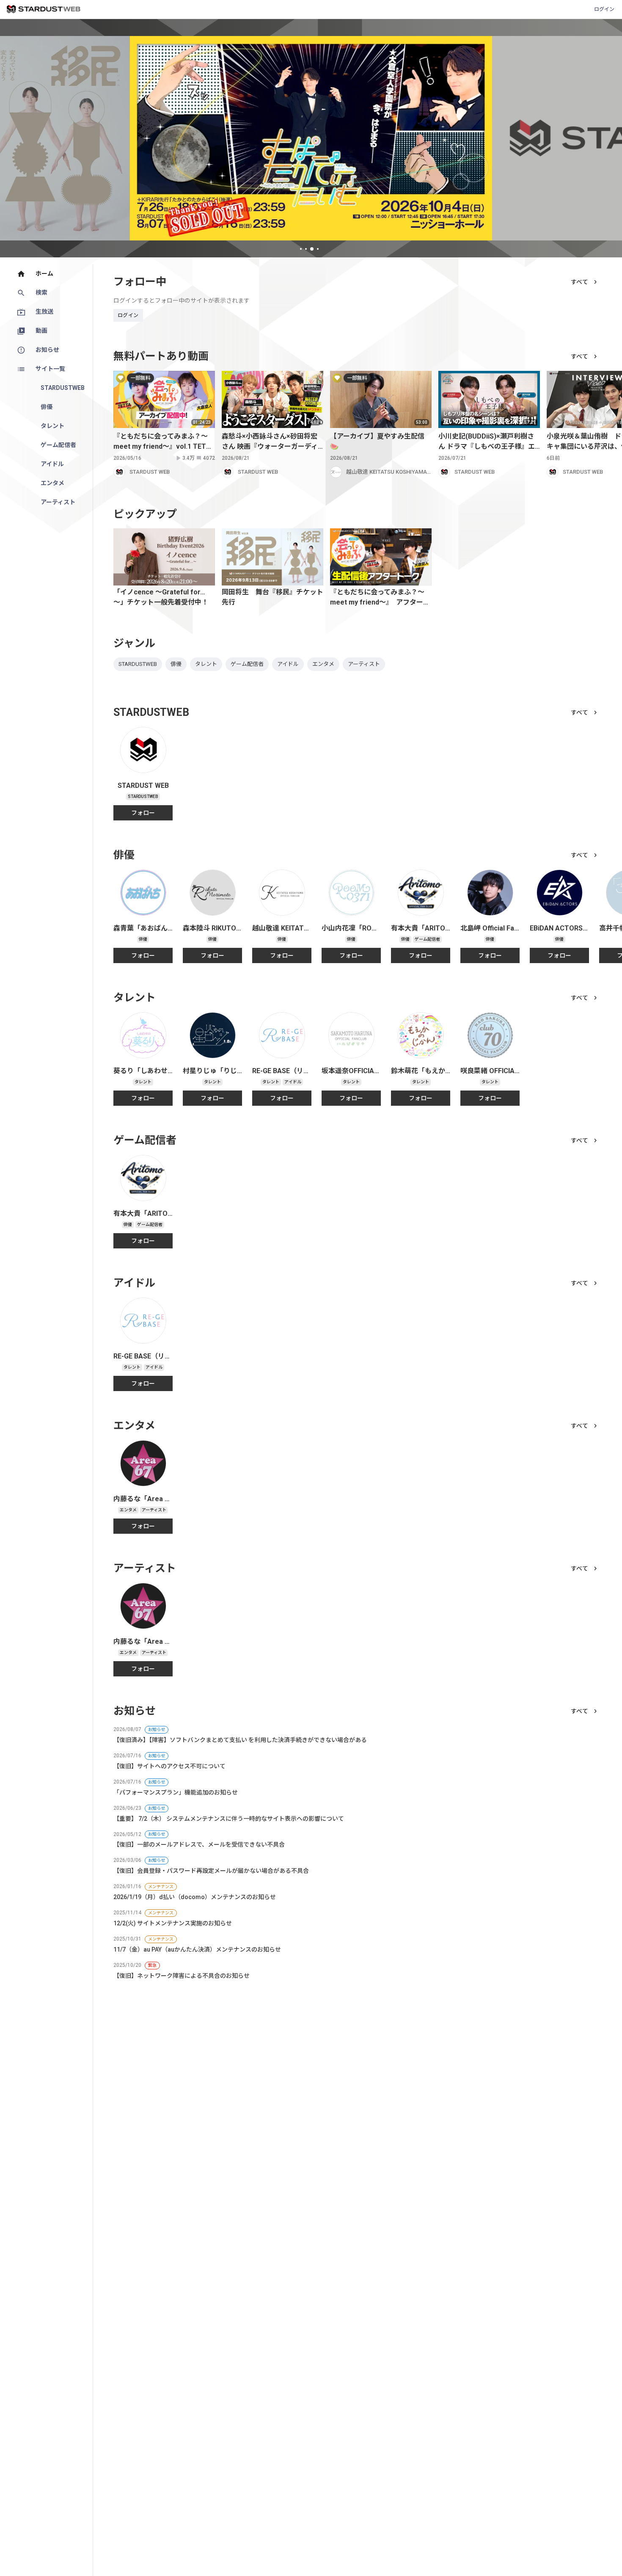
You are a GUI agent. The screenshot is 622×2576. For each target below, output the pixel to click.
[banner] (311, 138)
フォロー (143, 813)
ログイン (604, 9)
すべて (579, 282)
